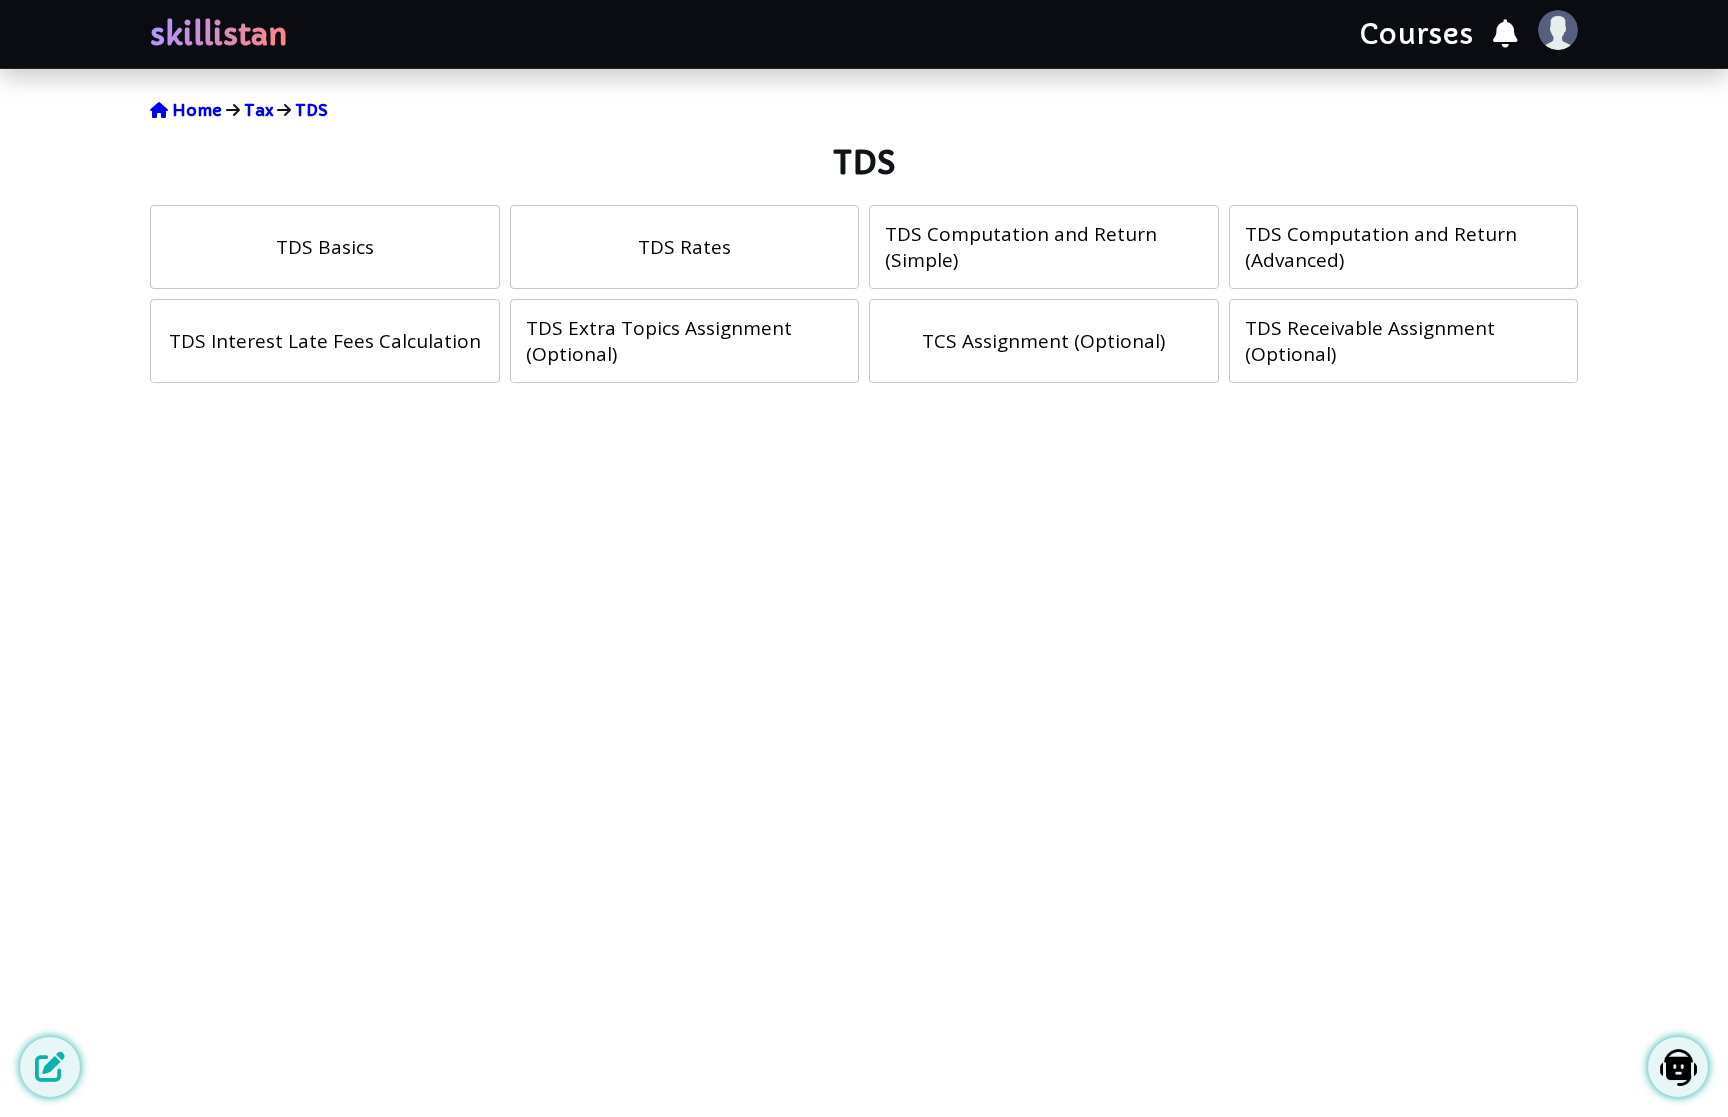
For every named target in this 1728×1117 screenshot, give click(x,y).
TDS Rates (684, 247)
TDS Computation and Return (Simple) (1021, 247)
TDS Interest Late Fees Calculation (325, 341)
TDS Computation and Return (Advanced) (1381, 247)
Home (195, 110)
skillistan (219, 34)
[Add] (50, 1067)
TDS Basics (325, 247)
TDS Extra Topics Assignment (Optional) (659, 341)
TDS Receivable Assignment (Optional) (1370, 341)
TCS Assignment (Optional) (1043, 341)
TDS (311, 110)
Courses (1416, 34)
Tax (258, 110)
